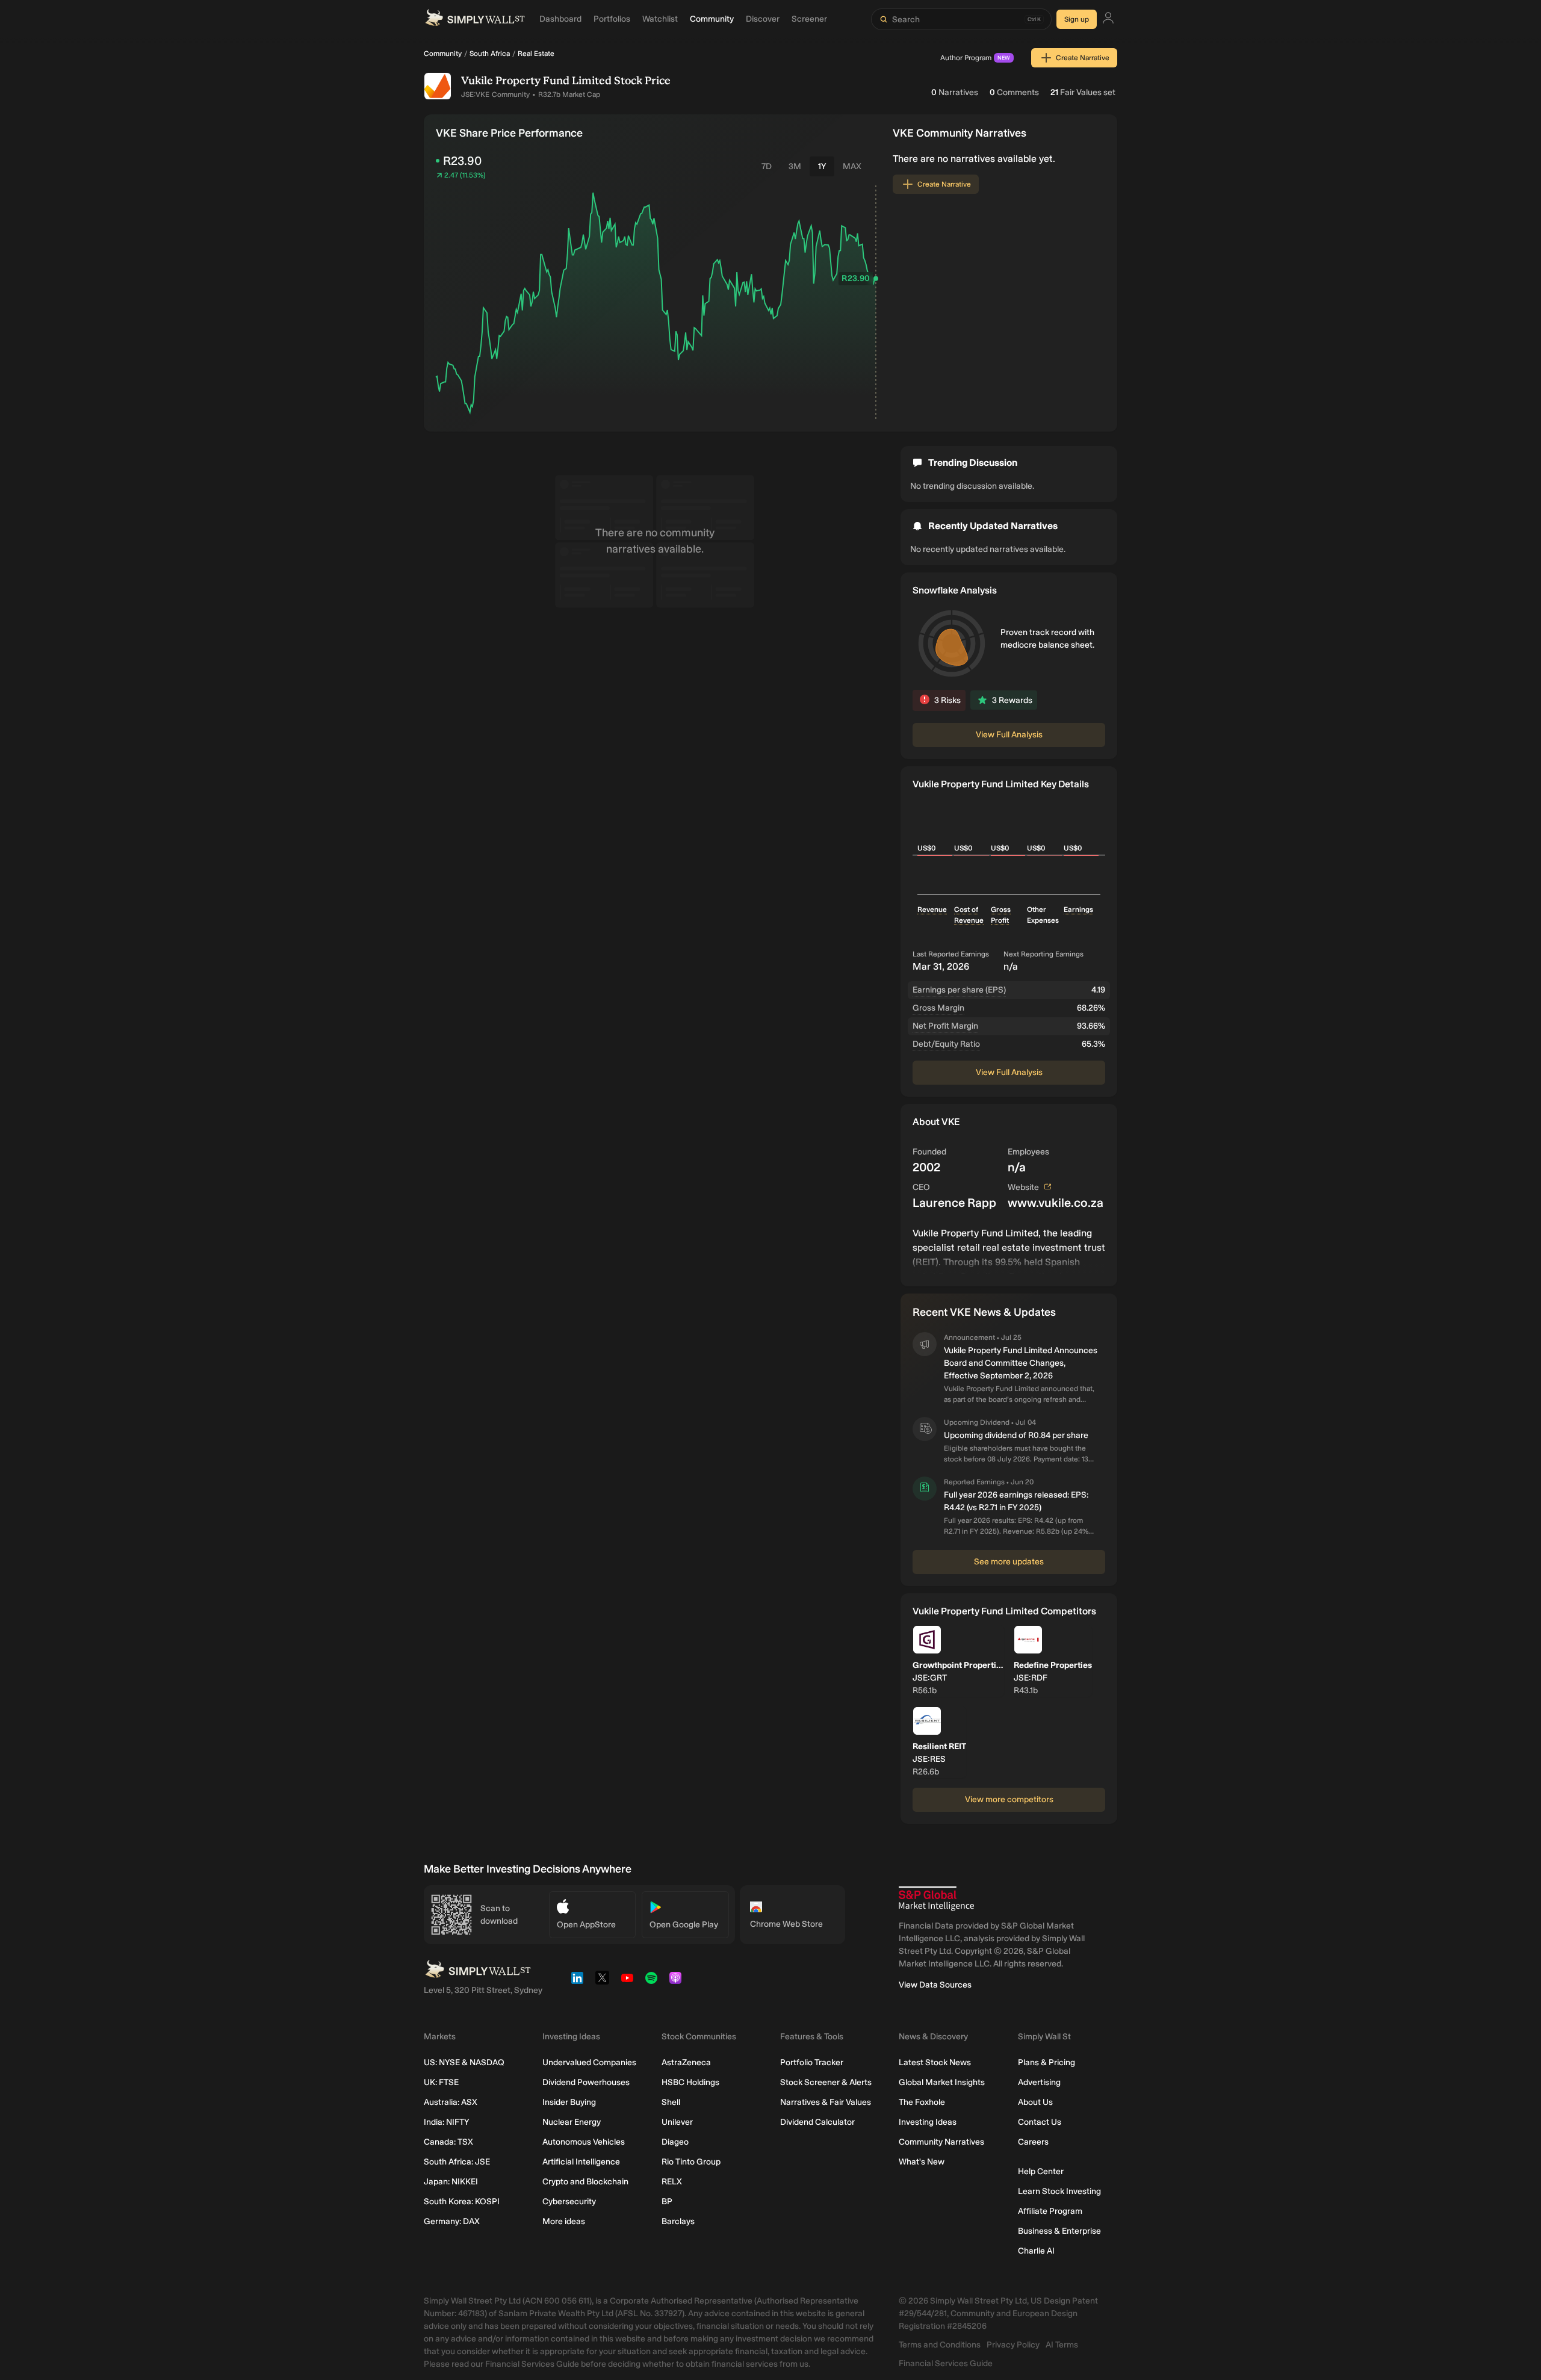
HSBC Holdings (690, 2082)
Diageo (675, 2142)
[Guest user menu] (1108, 20)
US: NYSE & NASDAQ (464, 2062)
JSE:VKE (475, 95)
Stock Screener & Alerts (826, 2082)
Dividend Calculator (817, 2122)
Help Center (1041, 2171)
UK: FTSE (441, 2082)
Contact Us (1040, 2122)
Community (443, 54)
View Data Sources (935, 1985)
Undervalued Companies (589, 2062)
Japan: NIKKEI (451, 2182)
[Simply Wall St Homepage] (475, 19)
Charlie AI (1036, 2251)
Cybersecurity (569, 2202)
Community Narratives (941, 2142)
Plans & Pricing (1046, 2062)
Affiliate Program (1050, 2211)
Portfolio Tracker (812, 2062)
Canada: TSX (448, 2142)
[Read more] (1009, 1250)
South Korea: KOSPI (462, 2202)
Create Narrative (1083, 58)
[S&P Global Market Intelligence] (936, 1899)
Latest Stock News (935, 2062)
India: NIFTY (446, 2122)
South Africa (490, 54)
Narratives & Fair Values (826, 2102)
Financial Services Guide (946, 2363)
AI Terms (1062, 2345)
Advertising (1039, 2082)
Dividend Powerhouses (586, 2082)
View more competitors (1009, 1799)
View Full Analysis (1009, 735)
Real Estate (536, 54)
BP (667, 2202)
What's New (922, 2162)
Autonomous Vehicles (584, 2142)
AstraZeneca (686, 2062)
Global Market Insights (942, 2082)
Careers (1033, 2142)
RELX (672, 2182)
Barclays (678, 2221)
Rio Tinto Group (691, 2162)
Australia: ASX (451, 2102)
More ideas (564, 2221)
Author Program (975, 58)
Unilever (677, 2122)
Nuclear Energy (572, 2122)
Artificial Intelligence (581, 2162)
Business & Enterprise (1059, 2231)
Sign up (1077, 19)
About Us (1035, 2102)
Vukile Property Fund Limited (536, 81)
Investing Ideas (928, 2122)
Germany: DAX (452, 2221)
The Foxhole (922, 2102)
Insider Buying (569, 2102)
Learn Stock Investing (1059, 2191)
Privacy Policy (1013, 2345)
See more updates (1009, 1562)
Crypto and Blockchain (585, 2182)
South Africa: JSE (457, 2162)
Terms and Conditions (940, 2345)
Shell (671, 2102)
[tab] (767, 166)
